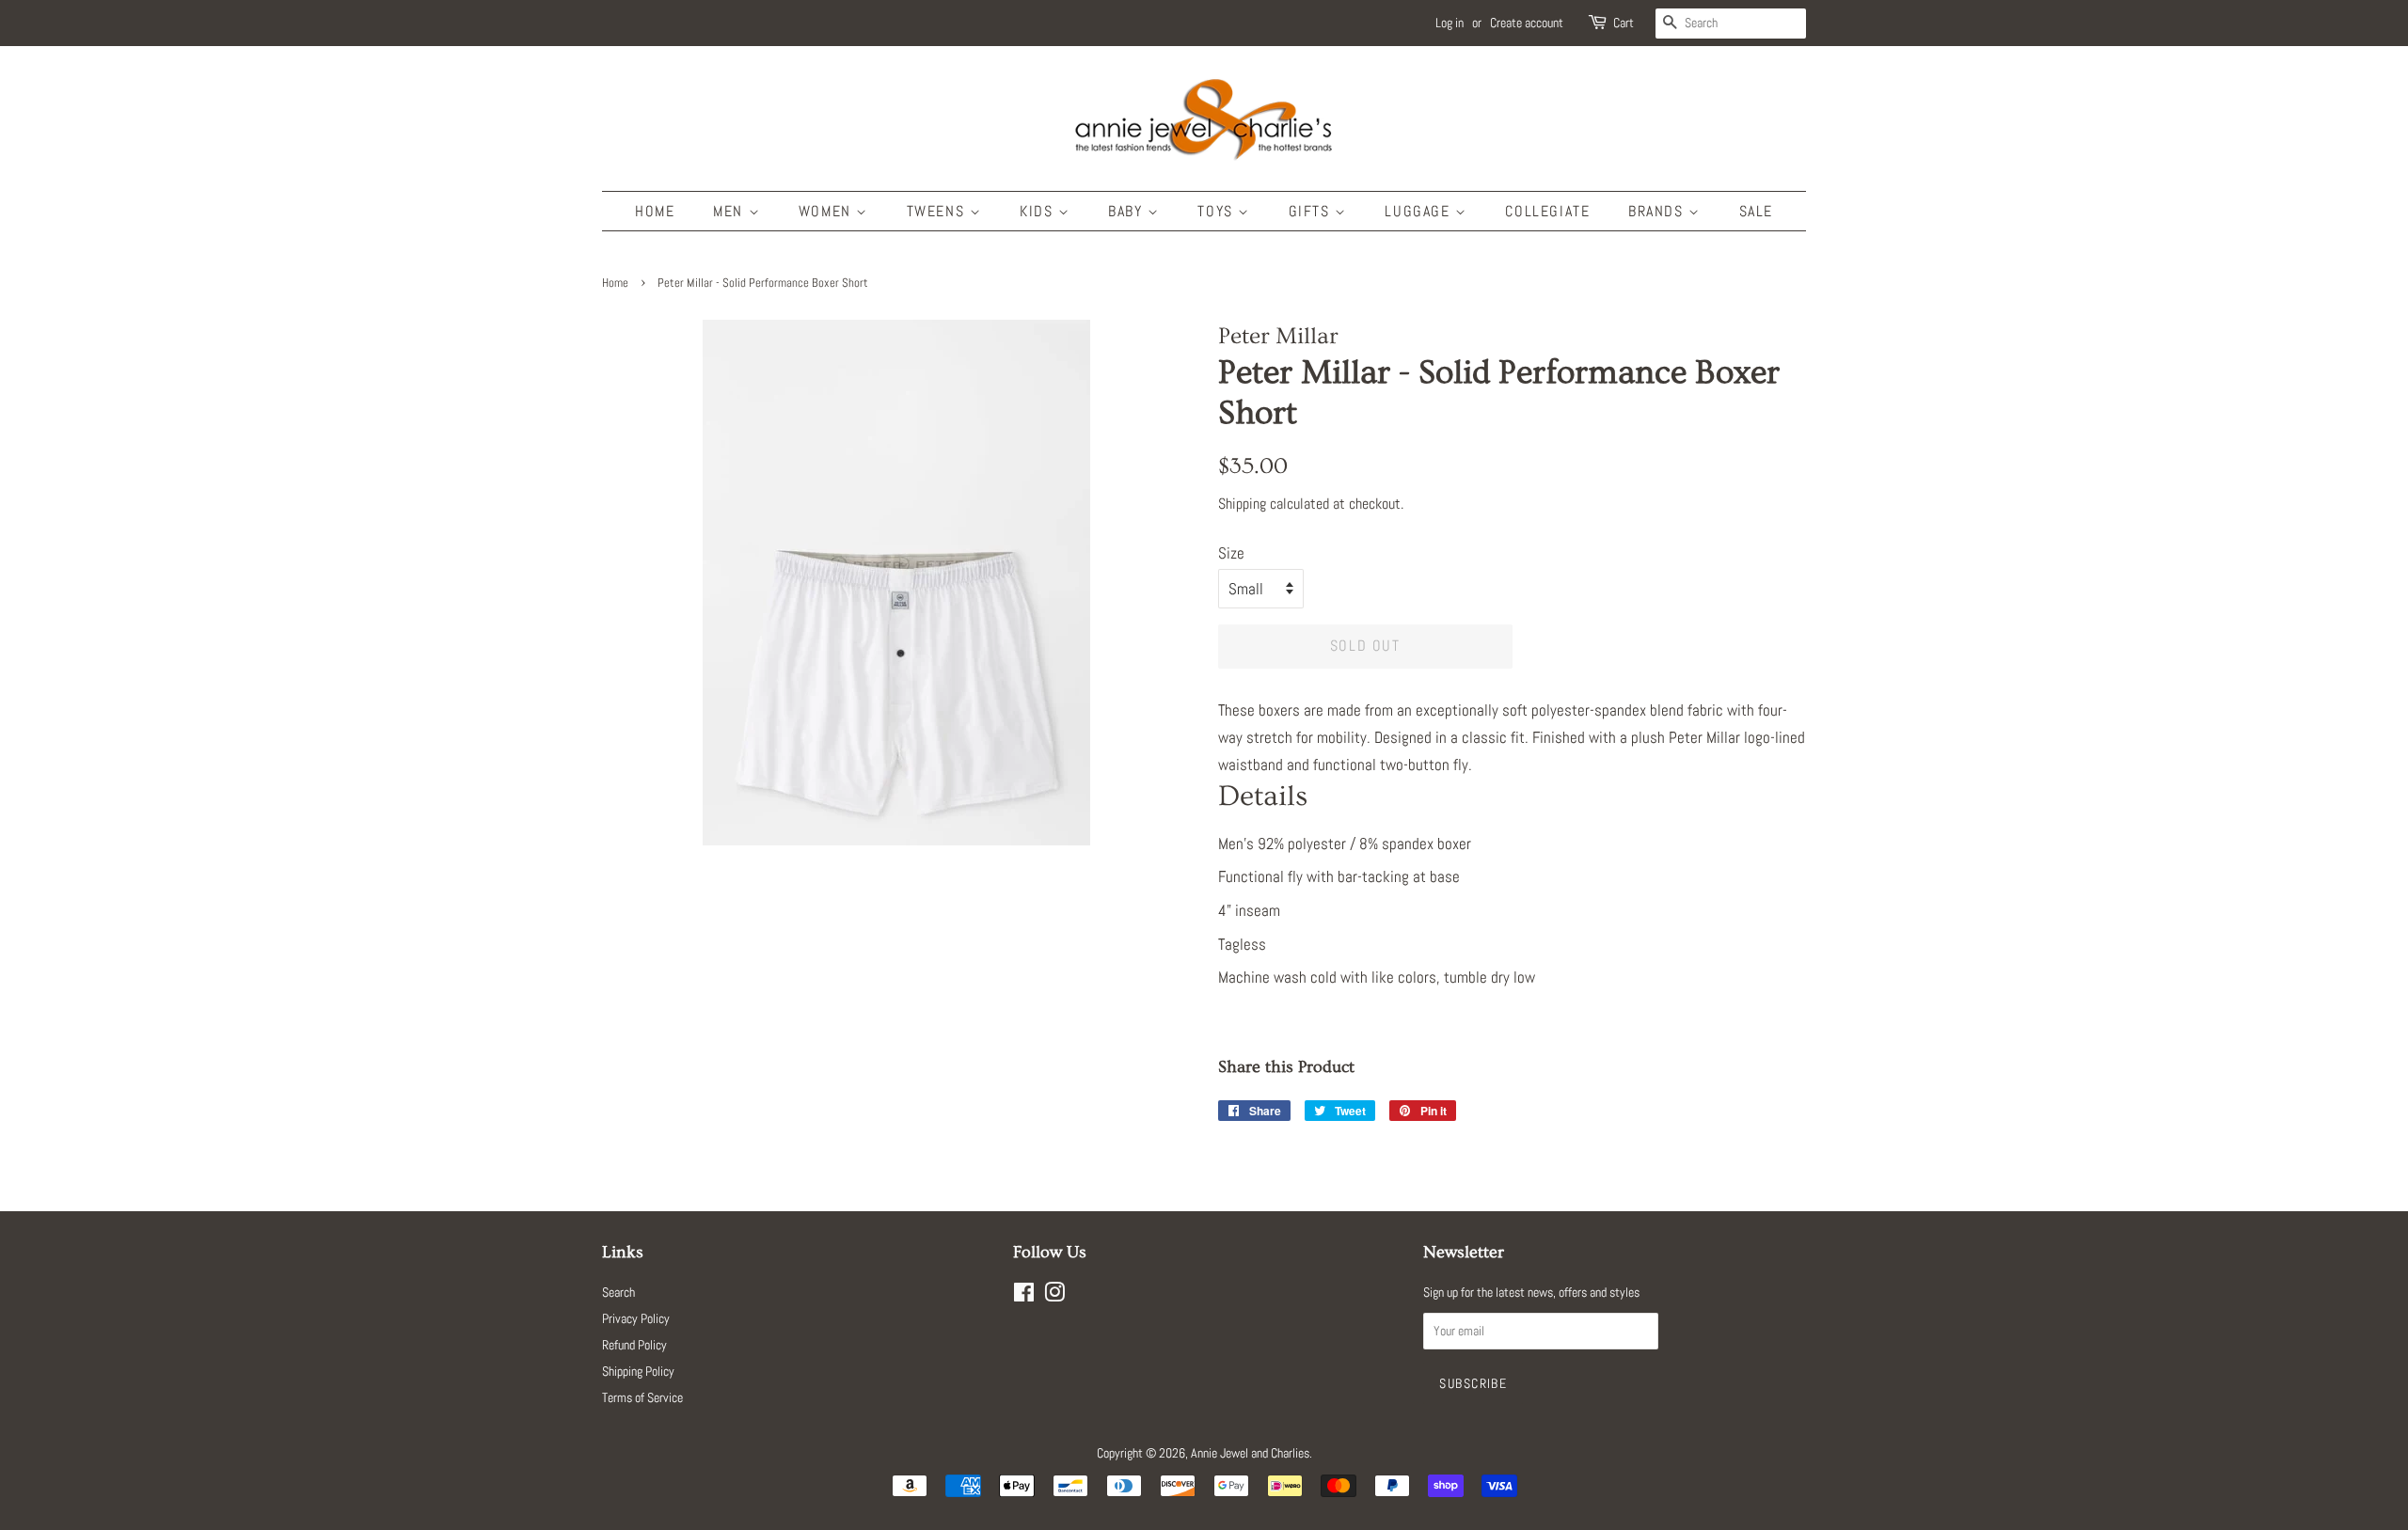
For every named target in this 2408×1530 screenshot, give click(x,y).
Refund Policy (634, 1345)
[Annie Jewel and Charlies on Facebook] (1024, 1296)
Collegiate (1547, 211)
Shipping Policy (638, 1371)
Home (655, 211)
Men (730, 211)
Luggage (1420, 211)
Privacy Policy (636, 1318)
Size (1231, 553)
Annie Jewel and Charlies (1250, 1453)
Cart (1624, 23)
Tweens (938, 211)
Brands (1658, 211)
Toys (1218, 211)
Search (618, 1292)
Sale (1756, 211)
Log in (1450, 23)
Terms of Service (642, 1397)
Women (828, 211)
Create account (1527, 23)
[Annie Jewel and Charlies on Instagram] (1054, 1296)
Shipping (1242, 504)
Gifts (1312, 211)
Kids (1039, 211)
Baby (1128, 211)
